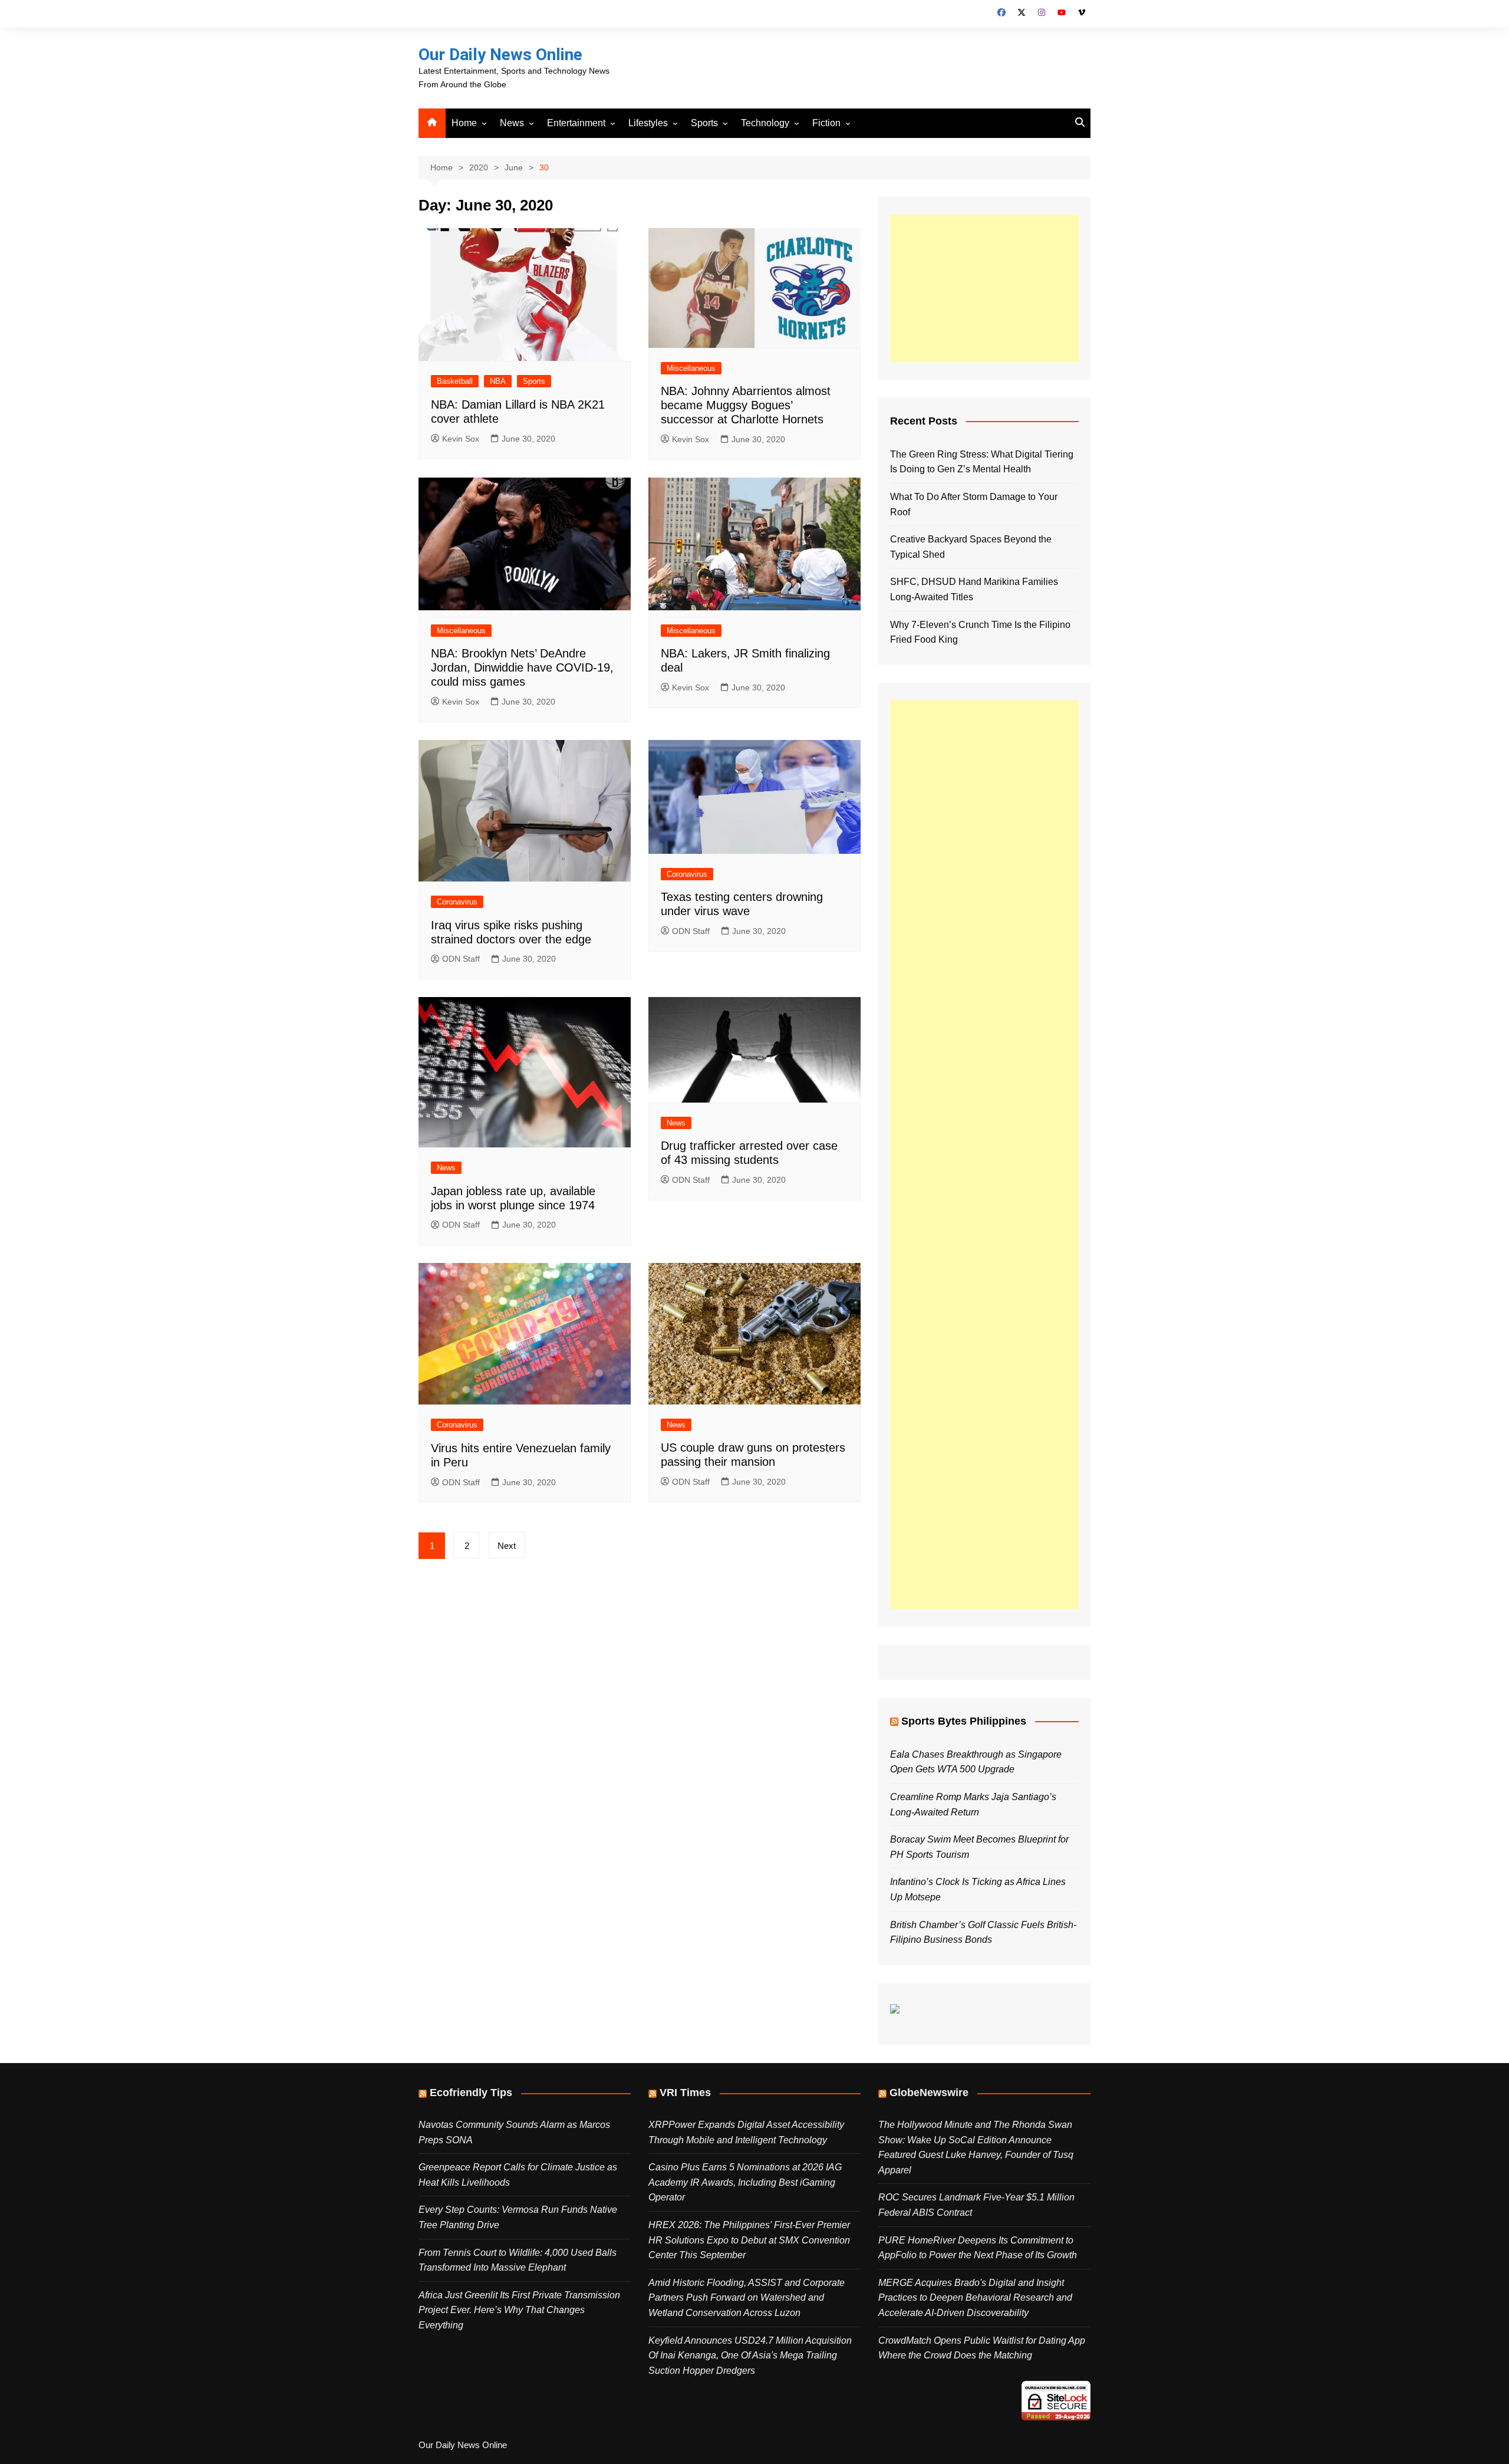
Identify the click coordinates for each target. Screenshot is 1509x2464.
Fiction (826, 123)
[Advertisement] (984, 288)
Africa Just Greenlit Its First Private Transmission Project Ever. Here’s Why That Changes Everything (519, 2310)
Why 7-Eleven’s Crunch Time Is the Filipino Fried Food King (980, 632)
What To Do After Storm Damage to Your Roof (974, 504)
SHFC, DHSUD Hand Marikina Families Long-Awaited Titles (974, 589)
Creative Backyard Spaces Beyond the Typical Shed (971, 547)
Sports (704, 123)
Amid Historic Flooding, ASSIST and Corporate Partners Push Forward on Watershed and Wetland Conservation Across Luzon (747, 2298)
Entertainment (576, 123)
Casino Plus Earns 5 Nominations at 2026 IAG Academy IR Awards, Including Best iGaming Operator (745, 2182)
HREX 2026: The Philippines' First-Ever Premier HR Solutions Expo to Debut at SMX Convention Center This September (749, 2240)
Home (464, 123)
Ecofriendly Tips (471, 2093)
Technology (765, 123)
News (512, 123)
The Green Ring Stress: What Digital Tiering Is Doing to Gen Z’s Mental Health (982, 462)
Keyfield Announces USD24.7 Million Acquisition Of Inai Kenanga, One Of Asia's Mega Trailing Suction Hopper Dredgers (750, 2356)
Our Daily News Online (500, 55)
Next (507, 1546)
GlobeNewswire (929, 2093)
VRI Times (685, 2093)
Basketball (455, 381)
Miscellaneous (691, 368)
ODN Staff (461, 959)
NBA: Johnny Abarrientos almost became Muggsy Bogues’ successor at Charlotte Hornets (746, 405)
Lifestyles (648, 123)
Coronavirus (457, 902)
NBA (498, 381)
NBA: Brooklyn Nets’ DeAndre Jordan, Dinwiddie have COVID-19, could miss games (522, 667)
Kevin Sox (461, 439)
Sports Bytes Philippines (964, 1721)
